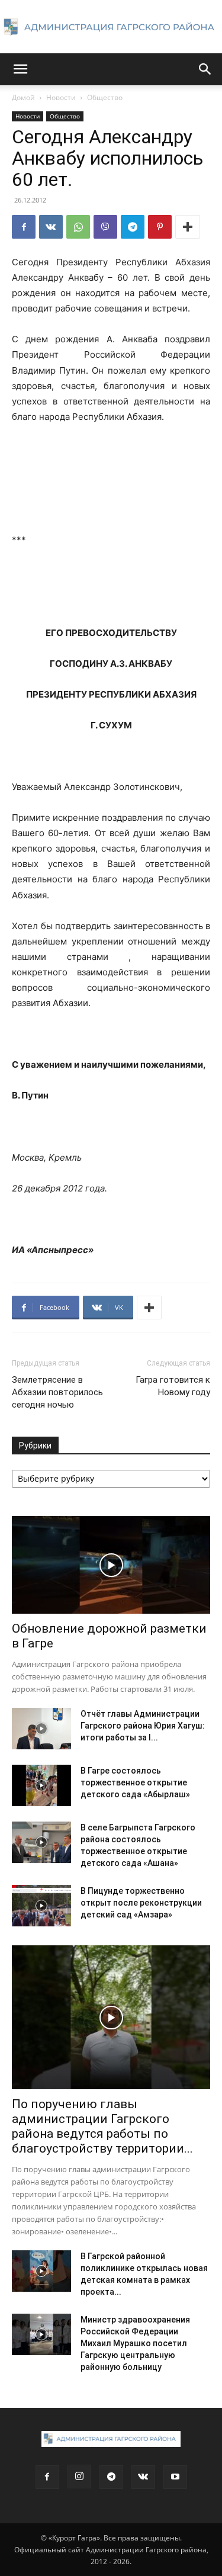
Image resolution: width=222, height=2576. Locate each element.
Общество (105, 97)
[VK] (51, 227)
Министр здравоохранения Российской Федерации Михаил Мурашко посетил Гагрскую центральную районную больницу (135, 2343)
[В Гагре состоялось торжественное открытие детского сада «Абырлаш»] (41, 1785)
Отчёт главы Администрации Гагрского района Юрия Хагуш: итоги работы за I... (143, 1726)
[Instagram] (79, 2477)
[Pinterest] (160, 227)
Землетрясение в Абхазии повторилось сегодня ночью (57, 1392)
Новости (61, 97)
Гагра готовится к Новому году (173, 1386)
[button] (20, 69)
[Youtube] (175, 2477)
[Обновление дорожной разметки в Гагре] (111, 1565)
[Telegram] (133, 227)
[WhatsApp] (78, 227)
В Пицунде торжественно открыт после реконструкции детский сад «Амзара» (141, 1903)
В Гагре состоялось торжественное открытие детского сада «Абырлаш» (135, 1782)
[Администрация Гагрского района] (111, 27)
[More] (188, 227)
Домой (23, 97)
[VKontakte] (143, 2477)
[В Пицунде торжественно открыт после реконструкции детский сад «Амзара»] (41, 1906)
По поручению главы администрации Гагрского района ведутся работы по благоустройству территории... (102, 2126)
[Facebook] (24, 227)
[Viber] (105, 227)
